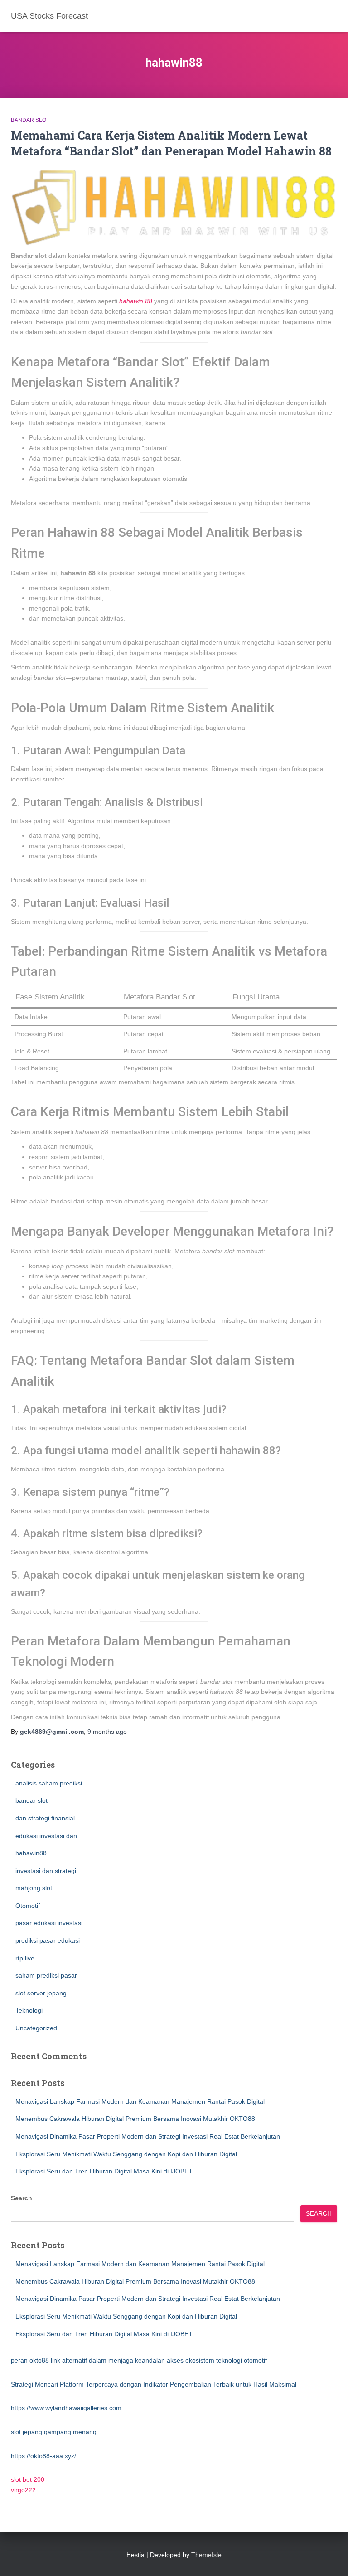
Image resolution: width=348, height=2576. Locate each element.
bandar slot (30, 120)
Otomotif (28, 1906)
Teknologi (29, 2010)
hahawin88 (31, 1853)
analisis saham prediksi (49, 1783)
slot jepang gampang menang (54, 2432)
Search (22, 2198)
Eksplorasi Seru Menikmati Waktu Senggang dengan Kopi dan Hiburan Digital (126, 2154)
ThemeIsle (206, 2555)
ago (107, 1732)
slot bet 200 (28, 2479)
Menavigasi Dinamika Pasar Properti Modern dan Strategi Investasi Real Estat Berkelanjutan (148, 2136)
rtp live (25, 1958)
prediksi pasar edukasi (48, 1940)
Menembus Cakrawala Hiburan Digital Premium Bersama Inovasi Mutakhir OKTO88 (135, 2119)
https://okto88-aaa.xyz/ (43, 2456)
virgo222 (23, 2490)
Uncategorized (36, 2028)
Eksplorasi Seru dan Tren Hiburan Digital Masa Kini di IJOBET (104, 2171)
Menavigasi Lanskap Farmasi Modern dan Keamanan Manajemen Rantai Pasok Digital (140, 2101)
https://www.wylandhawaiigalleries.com (66, 2408)
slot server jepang (41, 1993)
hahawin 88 (136, 301)
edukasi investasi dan (46, 1836)
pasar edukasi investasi (49, 1923)
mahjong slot (34, 1888)
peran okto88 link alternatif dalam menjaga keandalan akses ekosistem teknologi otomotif (139, 2360)
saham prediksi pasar (46, 1975)
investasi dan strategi (46, 1871)
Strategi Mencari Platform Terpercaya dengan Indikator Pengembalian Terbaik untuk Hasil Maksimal (154, 2384)
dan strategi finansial (45, 1818)
